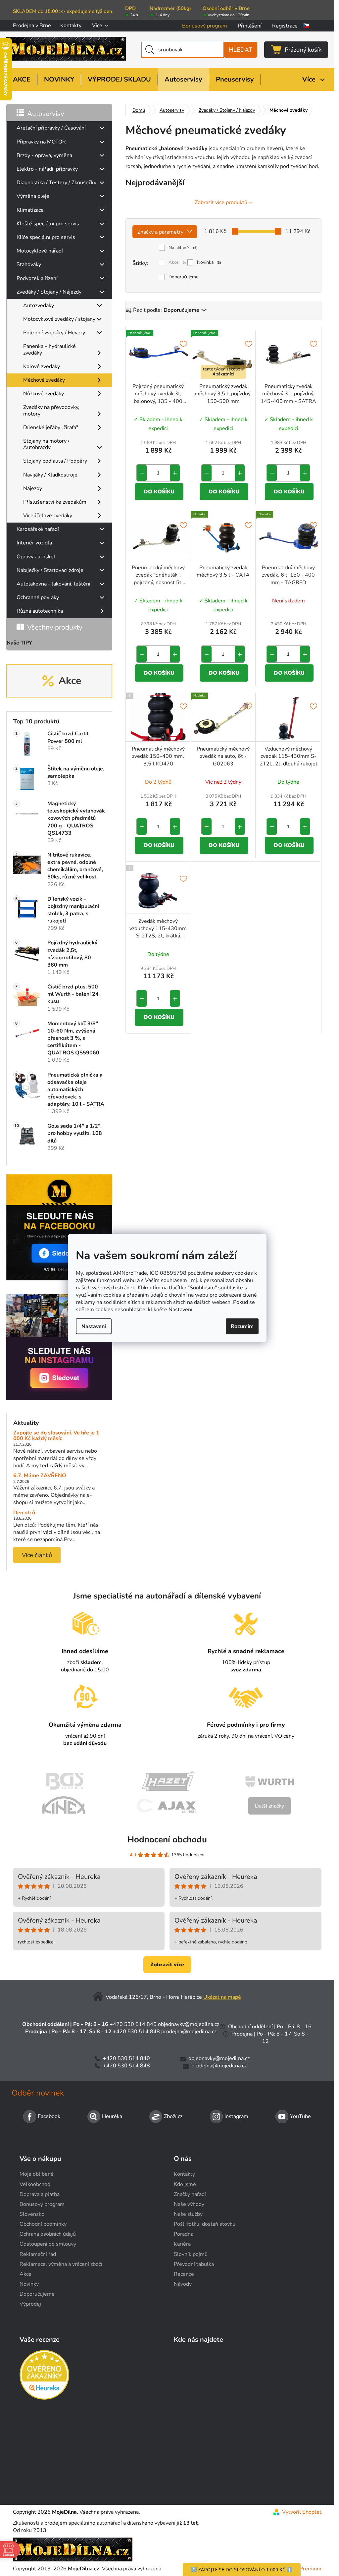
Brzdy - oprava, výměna (44, 155)
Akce (177, 262)
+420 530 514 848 (136, 2032)
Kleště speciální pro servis (48, 224)
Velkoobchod (35, 2184)
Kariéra (182, 2244)
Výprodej (30, 2304)
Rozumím (242, 1326)
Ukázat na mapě (222, 1997)
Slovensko (32, 2214)
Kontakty (71, 26)
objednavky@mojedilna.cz (189, 2024)
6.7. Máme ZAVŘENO (40, 1476)
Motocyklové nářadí (40, 251)
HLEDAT (241, 50)
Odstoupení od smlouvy (48, 2244)
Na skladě (183, 248)
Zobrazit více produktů (221, 202)
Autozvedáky (39, 306)
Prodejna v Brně (32, 26)
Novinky (29, 2284)
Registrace (285, 26)
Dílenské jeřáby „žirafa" (51, 427)
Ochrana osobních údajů (48, 2234)
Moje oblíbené (37, 2174)
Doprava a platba (40, 2194)
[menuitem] (22, 80)
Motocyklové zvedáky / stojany (59, 319)
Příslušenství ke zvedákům (55, 502)
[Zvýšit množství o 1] (175, 473)
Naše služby (188, 2214)
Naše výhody (189, 2204)
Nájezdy (33, 488)
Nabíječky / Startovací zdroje (50, 570)
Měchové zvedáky (44, 380)
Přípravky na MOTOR (41, 142)
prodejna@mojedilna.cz (189, 2032)
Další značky (269, 1806)
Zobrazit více (167, 1965)
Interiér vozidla (34, 543)
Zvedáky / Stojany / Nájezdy (49, 292)
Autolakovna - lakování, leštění (53, 584)
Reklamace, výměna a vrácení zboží (61, 2264)
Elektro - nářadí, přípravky (47, 169)
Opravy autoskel (36, 557)
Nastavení (94, 1326)
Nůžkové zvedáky (44, 394)
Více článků (37, 1555)
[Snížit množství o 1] (142, 473)
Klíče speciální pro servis (46, 237)
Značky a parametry (160, 232)
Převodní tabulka (194, 2264)
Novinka (209, 262)
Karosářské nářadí (38, 529)
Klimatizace (30, 210)
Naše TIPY (19, 643)
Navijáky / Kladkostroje (50, 475)
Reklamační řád (38, 2254)
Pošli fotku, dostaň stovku (205, 2224)
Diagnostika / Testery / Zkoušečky (56, 183)
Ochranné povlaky (38, 597)
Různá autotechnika (40, 611)
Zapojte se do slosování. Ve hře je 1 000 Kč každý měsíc (56, 1436)
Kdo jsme (185, 2184)
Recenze (184, 2274)
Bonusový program (205, 26)
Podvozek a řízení (37, 278)
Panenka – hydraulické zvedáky (49, 349)
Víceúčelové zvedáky (48, 516)
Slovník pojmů (191, 2254)
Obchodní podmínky (43, 2224)
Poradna (184, 2234)
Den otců (24, 1513)
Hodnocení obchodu (167, 1840)
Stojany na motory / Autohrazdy (46, 444)
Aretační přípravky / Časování (51, 128)
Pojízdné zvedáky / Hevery (54, 333)
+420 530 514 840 (133, 2024)
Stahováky (29, 264)
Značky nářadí (190, 2194)
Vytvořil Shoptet (302, 2512)
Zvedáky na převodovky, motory (51, 410)
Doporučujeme (183, 277)
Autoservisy (46, 114)
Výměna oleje (33, 196)
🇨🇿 (306, 26)
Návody (183, 2284)
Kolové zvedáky (42, 366)
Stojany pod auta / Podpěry (55, 461)
